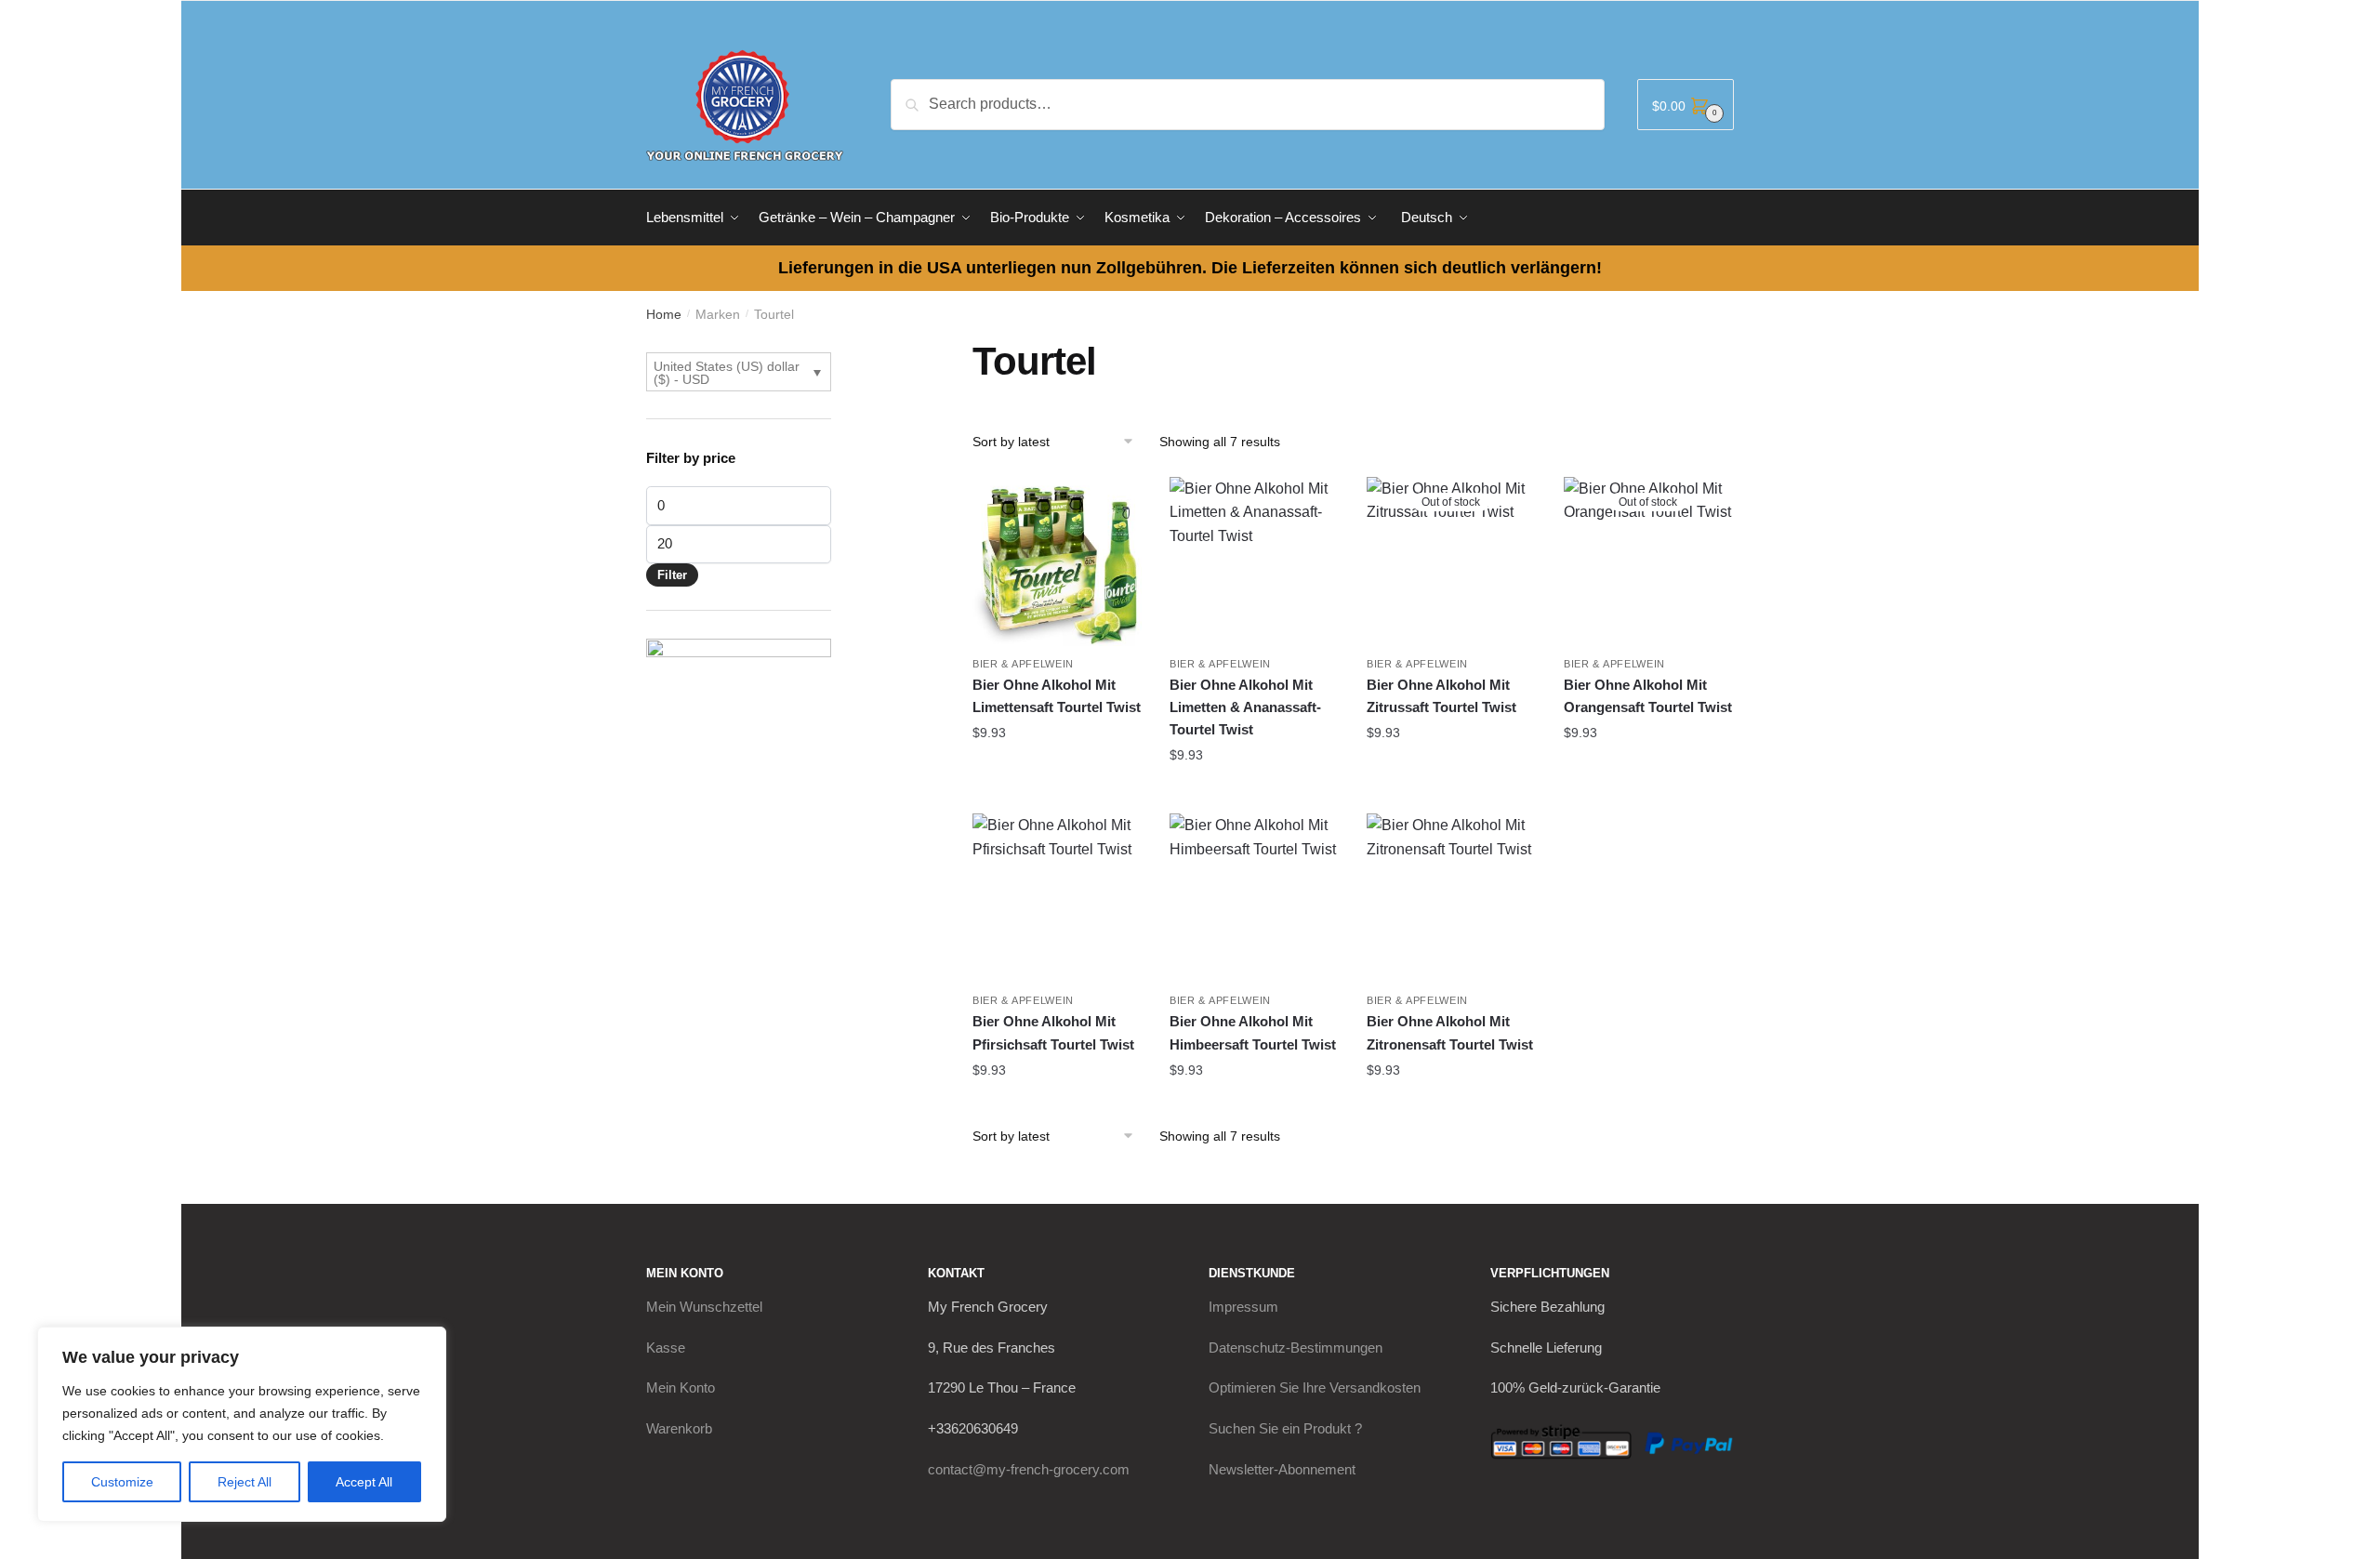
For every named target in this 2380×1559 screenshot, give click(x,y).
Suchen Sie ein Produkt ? (1285, 1428)
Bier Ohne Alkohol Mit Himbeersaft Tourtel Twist (1253, 1032)
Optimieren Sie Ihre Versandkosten (1315, 1387)
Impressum (1243, 1307)
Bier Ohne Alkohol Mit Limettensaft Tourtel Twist (1057, 696)
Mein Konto (681, 1387)
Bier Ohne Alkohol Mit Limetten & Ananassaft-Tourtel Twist (1245, 707)
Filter (672, 575)
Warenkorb (679, 1428)
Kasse (666, 1348)
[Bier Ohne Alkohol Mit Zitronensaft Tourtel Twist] (1451, 898)
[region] (242, 1424)
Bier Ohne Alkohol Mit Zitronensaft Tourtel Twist (1450, 1032)
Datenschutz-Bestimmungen (1296, 1348)
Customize (122, 1482)
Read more (1451, 770)
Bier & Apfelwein (1023, 664)
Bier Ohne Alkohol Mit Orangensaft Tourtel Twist (1648, 696)
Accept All (364, 1482)
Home (664, 314)
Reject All (245, 1482)
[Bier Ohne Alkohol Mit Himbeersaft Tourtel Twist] (1254, 898)
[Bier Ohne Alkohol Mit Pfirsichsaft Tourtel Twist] (1057, 898)
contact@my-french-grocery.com (1029, 1469)
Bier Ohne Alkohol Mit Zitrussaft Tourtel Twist (1441, 696)
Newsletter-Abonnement (1282, 1469)
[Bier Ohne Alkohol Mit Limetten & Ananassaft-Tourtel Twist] (1254, 562)
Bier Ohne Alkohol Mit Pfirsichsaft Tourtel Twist (1053, 1032)
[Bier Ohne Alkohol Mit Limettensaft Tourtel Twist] (1057, 562)
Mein (704, 1307)
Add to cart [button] (1057, 770)
